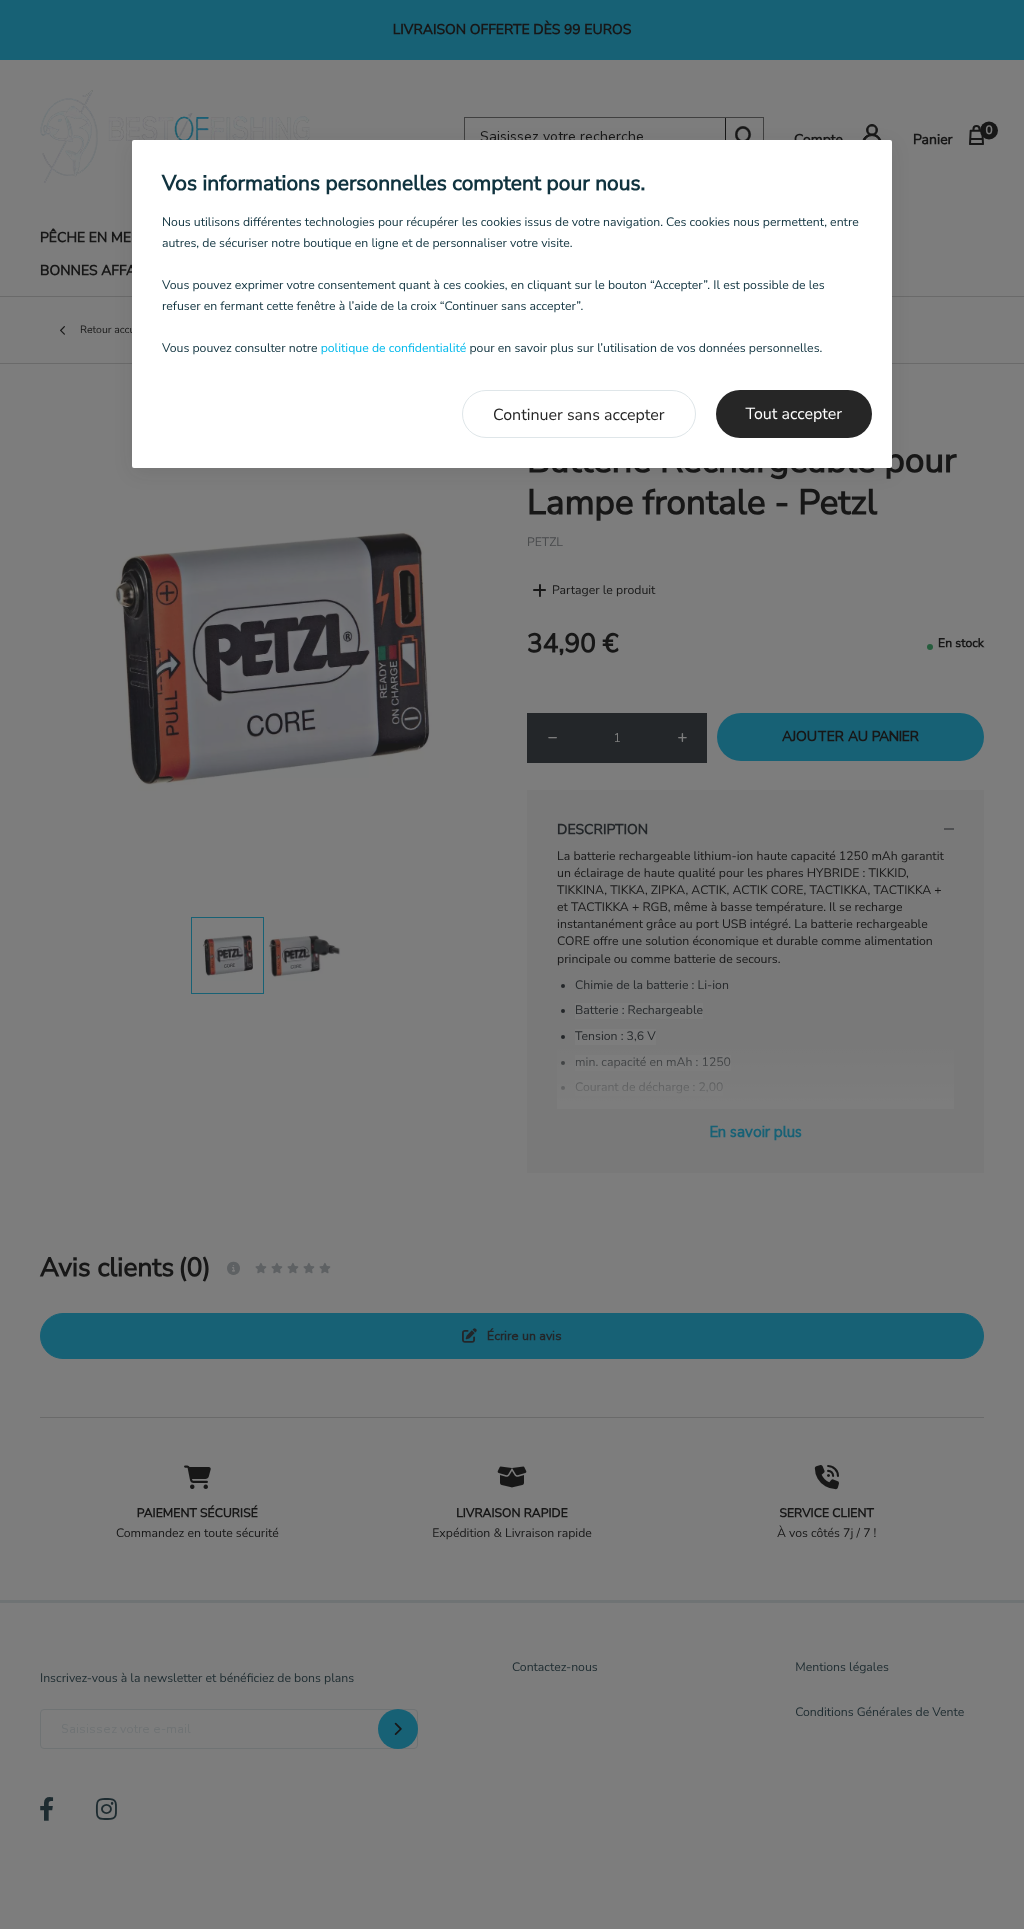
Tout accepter (794, 414)
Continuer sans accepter (579, 415)
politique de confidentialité (394, 349)
